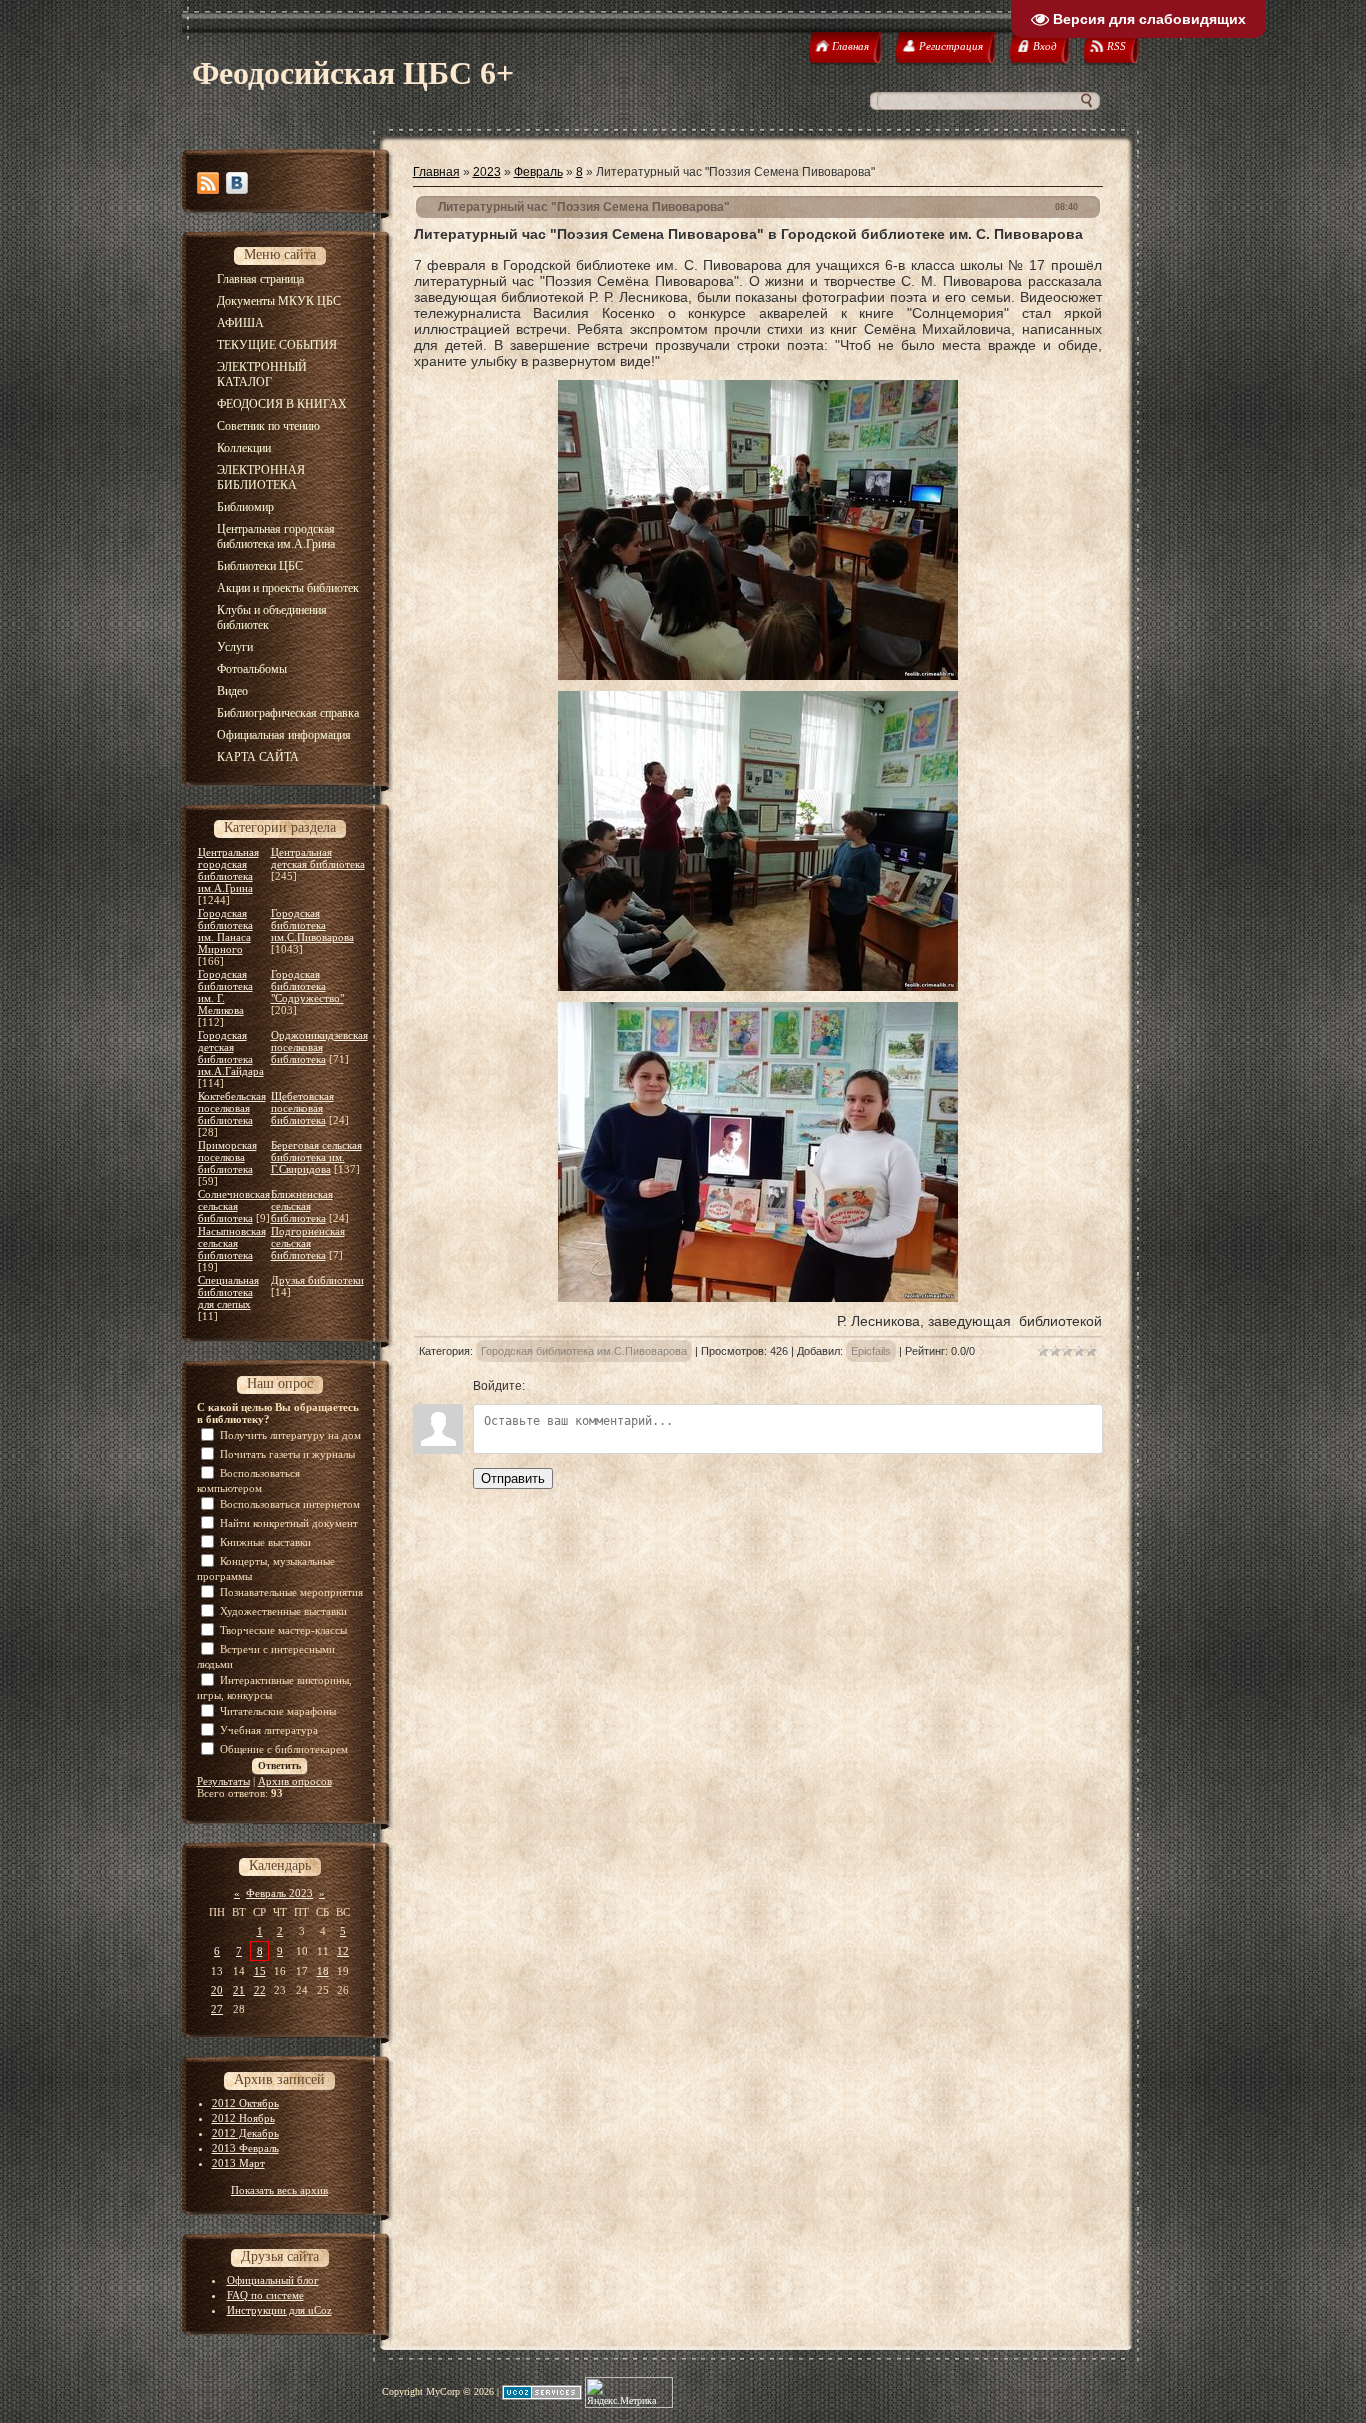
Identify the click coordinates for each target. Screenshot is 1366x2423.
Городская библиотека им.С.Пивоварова (312, 925)
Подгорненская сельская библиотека (308, 1243)
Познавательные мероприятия (291, 1592)
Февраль (538, 172)
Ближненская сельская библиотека (302, 1206)
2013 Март (238, 2163)
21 (239, 1990)
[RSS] (208, 183)
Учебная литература (269, 1730)
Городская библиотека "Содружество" (307, 986)
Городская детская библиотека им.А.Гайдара (231, 1053)
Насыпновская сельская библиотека (232, 1243)
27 (217, 2009)
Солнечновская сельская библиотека (234, 1206)
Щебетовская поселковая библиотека (302, 1108)
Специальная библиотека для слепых (228, 1292)
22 (260, 1990)
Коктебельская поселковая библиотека (232, 1108)
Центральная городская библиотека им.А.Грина (228, 870)
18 (323, 1971)
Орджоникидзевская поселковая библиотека (319, 1047)
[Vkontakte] (237, 183)
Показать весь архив (279, 2190)
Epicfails (871, 1351)
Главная (436, 172)
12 (343, 1951)
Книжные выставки (265, 1542)
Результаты (223, 1781)
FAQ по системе (265, 2295)
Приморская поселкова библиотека (227, 1157)
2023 (487, 172)
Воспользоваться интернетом (290, 1504)
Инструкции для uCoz (279, 2310)
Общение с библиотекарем (284, 1749)
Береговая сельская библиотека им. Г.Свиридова (316, 1157)
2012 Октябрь (245, 2103)
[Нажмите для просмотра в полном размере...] (758, 675)
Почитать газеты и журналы (287, 1454)
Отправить (513, 1478)
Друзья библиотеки (317, 1280)
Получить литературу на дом (290, 1435)
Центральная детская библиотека (318, 858)
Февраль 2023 (279, 1893)
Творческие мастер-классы (283, 1630)
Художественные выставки (283, 1611)
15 (260, 1971)
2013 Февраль (245, 2148)
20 (217, 1990)
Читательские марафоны (278, 1711)
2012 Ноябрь (243, 2118)
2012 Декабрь (245, 2133)
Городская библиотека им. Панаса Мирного (225, 931)
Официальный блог (273, 2280)
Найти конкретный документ (289, 1523)
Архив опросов (295, 1781)
